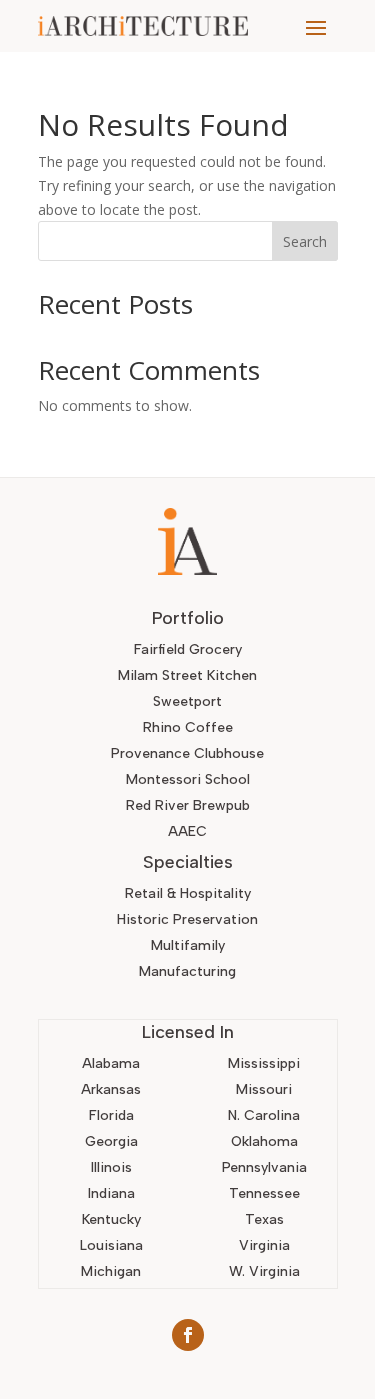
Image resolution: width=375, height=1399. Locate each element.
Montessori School (188, 779)
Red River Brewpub (188, 805)
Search (305, 241)
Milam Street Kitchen (187, 675)
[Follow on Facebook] (188, 1335)
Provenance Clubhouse (187, 753)
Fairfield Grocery (188, 649)
